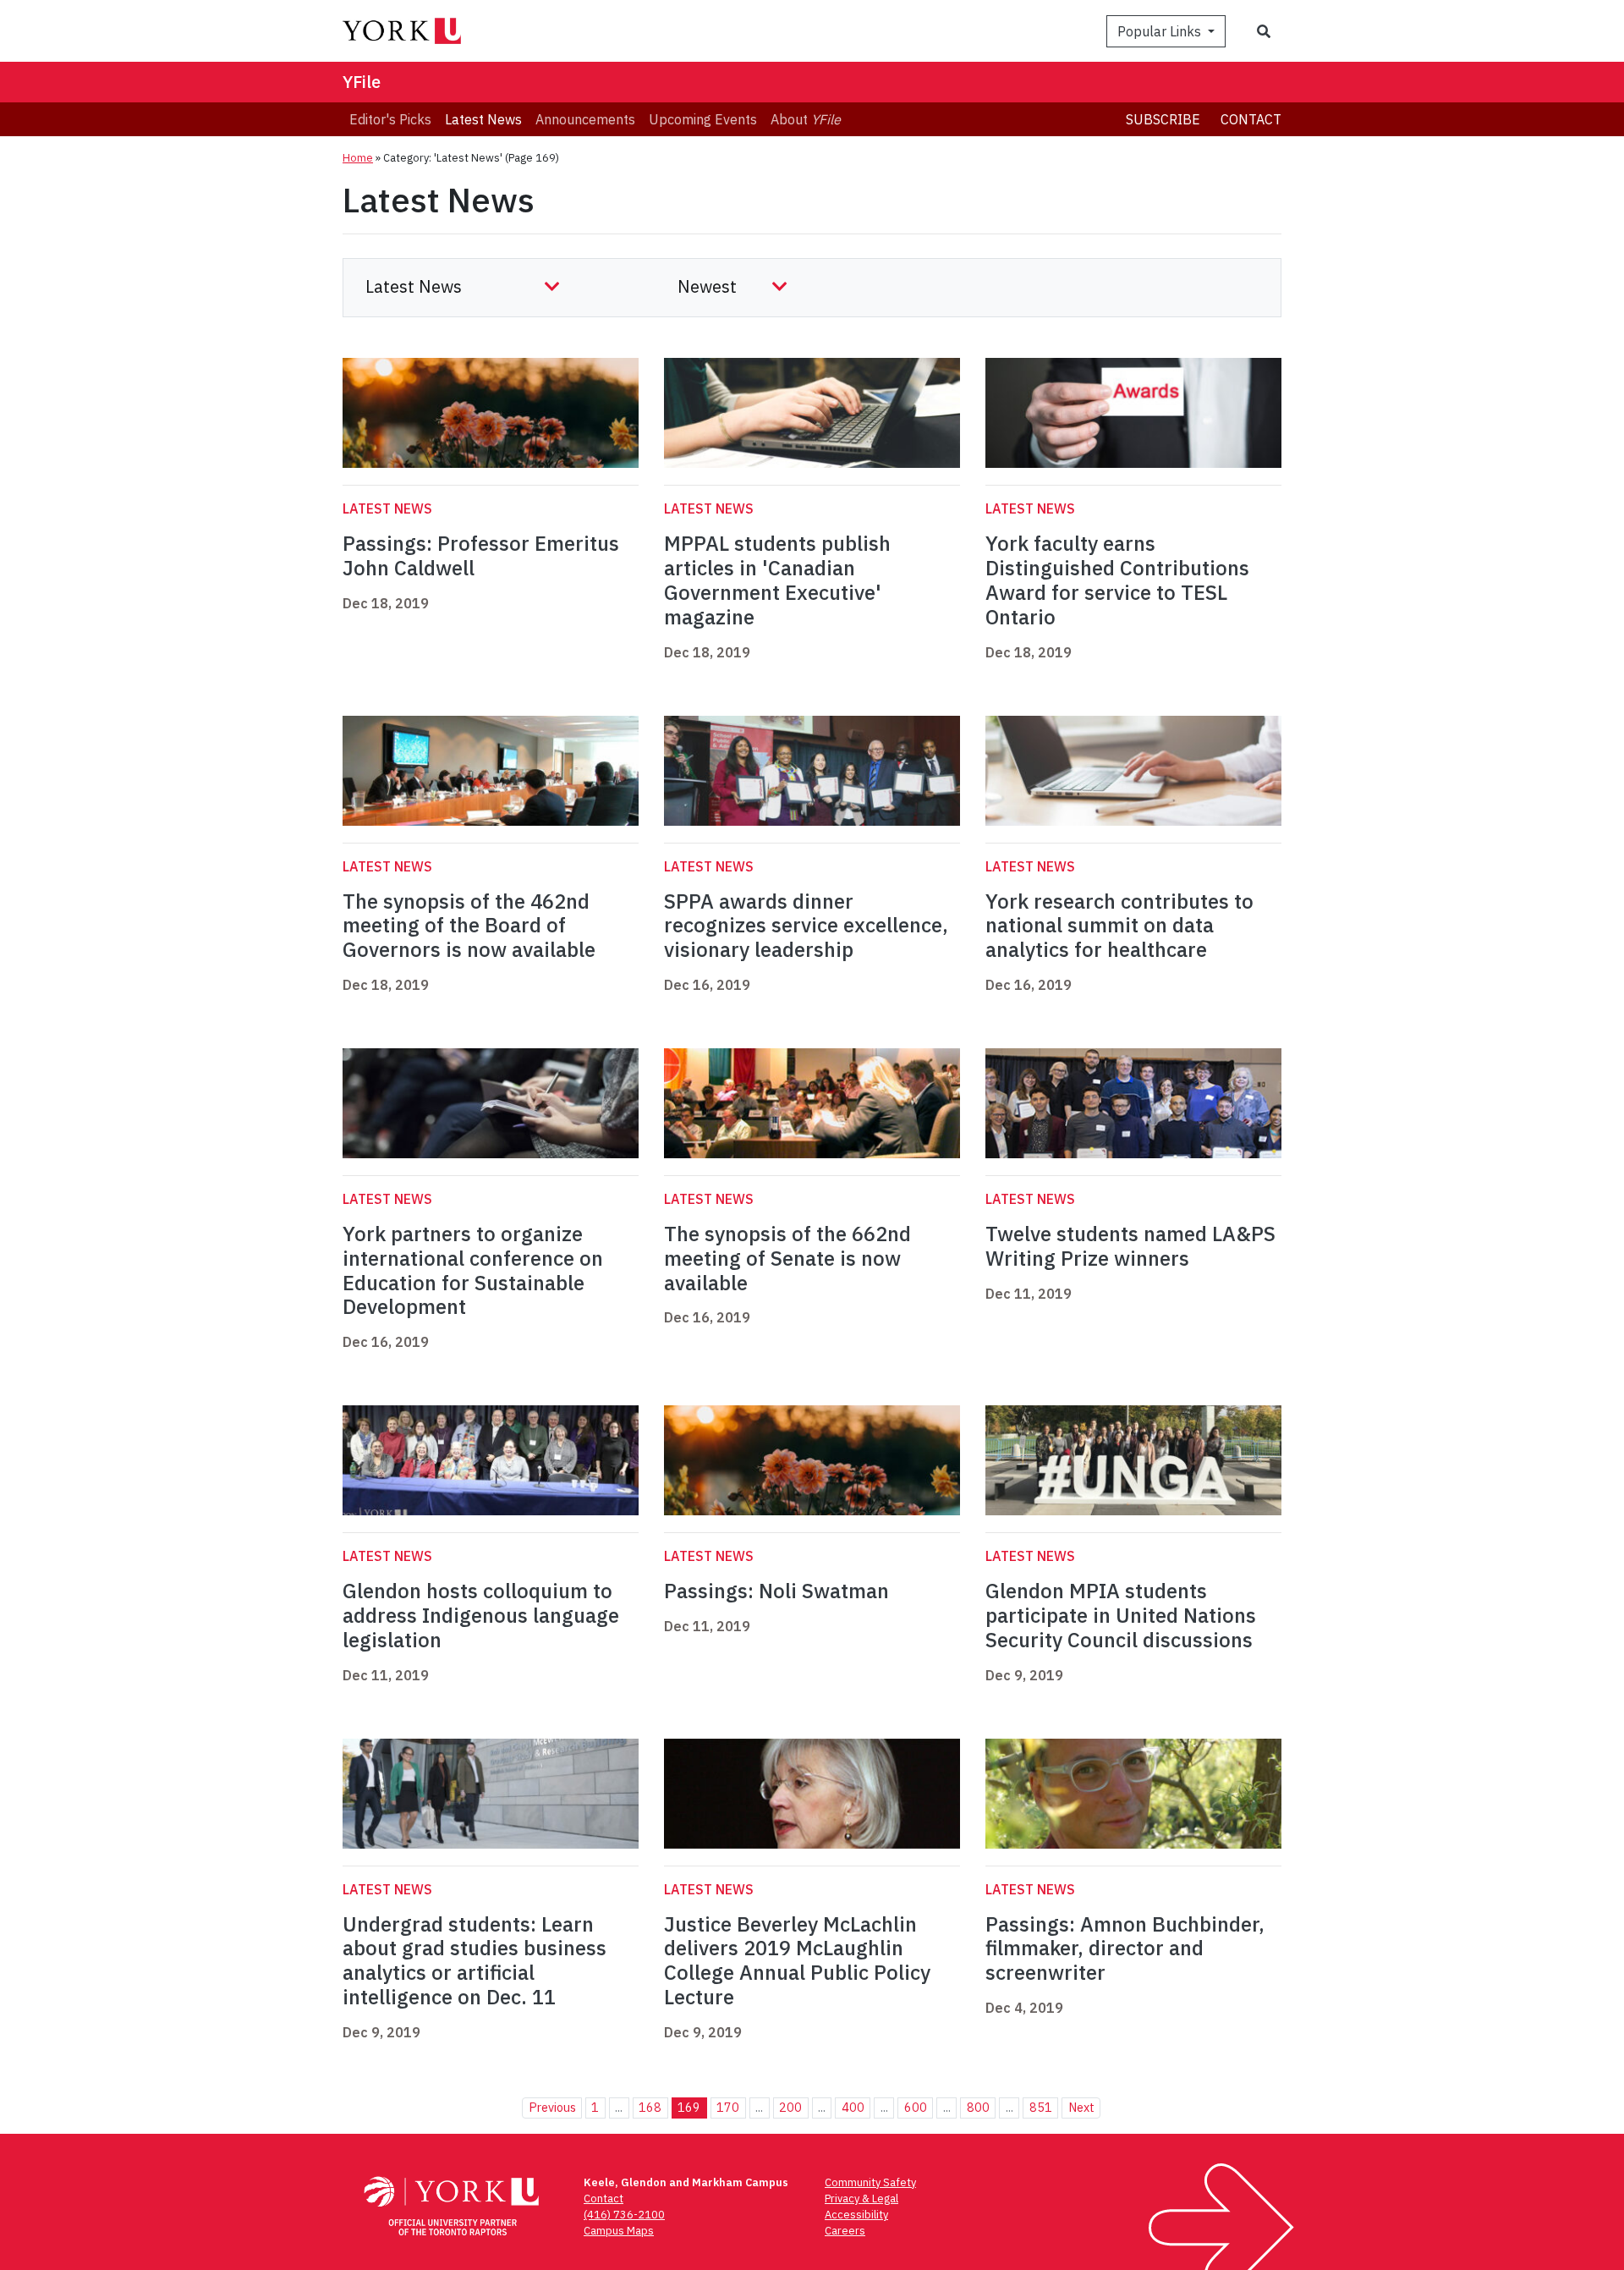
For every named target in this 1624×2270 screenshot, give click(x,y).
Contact (1251, 119)
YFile (362, 82)
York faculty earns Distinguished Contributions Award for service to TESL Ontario (1117, 580)
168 (650, 2107)
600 (916, 2107)
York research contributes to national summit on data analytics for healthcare (1119, 926)
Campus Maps (619, 2231)
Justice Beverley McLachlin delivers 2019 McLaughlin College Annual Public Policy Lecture (797, 1960)
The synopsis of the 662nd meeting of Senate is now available (787, 1258)
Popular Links (1161, 31)
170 (728, 2107)
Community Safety (870, 2182)
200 (790, 2107)
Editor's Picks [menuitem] (390, 119)
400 (853, 2107)
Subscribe (1163, 119)
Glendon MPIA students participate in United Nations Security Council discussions (1121, 1615)
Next (1081, 2107)
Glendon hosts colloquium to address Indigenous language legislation (481, 1615)
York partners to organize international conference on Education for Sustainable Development (473, 1270)
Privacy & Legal (861, 2199)
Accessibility (856, 2215)
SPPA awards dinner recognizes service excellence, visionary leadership (806, 926)
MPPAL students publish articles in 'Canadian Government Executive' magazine (777, 580)
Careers (845, 2231)
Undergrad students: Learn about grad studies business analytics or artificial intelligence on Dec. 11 (475, 1960)
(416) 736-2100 (624, 2215)
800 (978, 2107)
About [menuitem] (806, 119)
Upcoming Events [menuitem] (703, 119)
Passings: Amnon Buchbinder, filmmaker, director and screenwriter (1125, 1948)
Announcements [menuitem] (585, 119)
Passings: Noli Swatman (776, 1591)
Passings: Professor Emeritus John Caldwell (481, 555)
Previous (552, 2107)
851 (1041, 2107)
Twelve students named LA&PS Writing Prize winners (1130, 1246)
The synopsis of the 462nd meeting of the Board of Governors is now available (469, 926)
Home (358, 158)
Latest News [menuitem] (483, 119)
